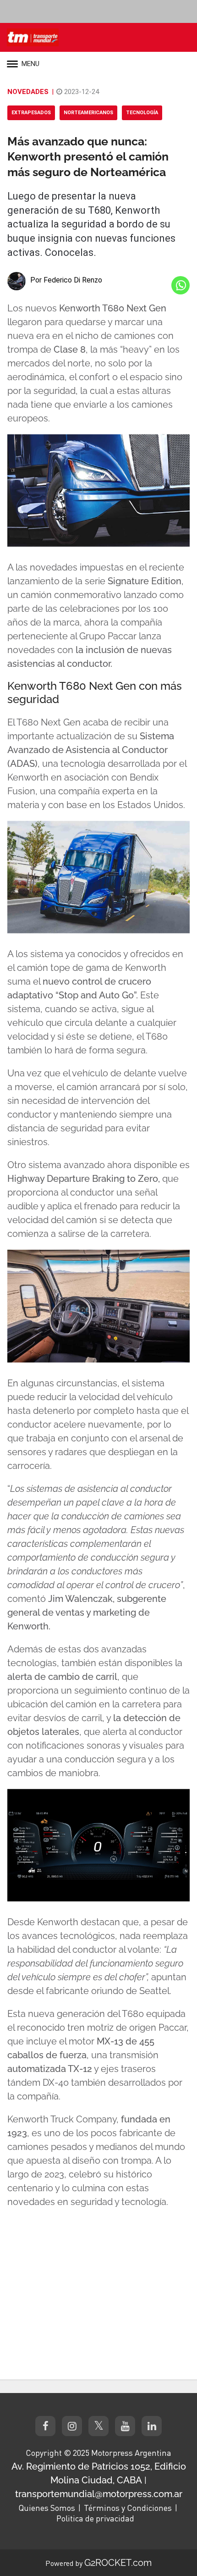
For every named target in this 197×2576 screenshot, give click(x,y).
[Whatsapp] (181, 285)
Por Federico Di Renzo (66, 280)
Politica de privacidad (95, 2518)
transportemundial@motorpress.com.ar (99, 2494)
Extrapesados (31, 113)
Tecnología (142, 113)
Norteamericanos (88, 113)
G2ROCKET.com (118, 2563)
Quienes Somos (47, 2508)
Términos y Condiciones (128, 2508)
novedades (28, 92)
